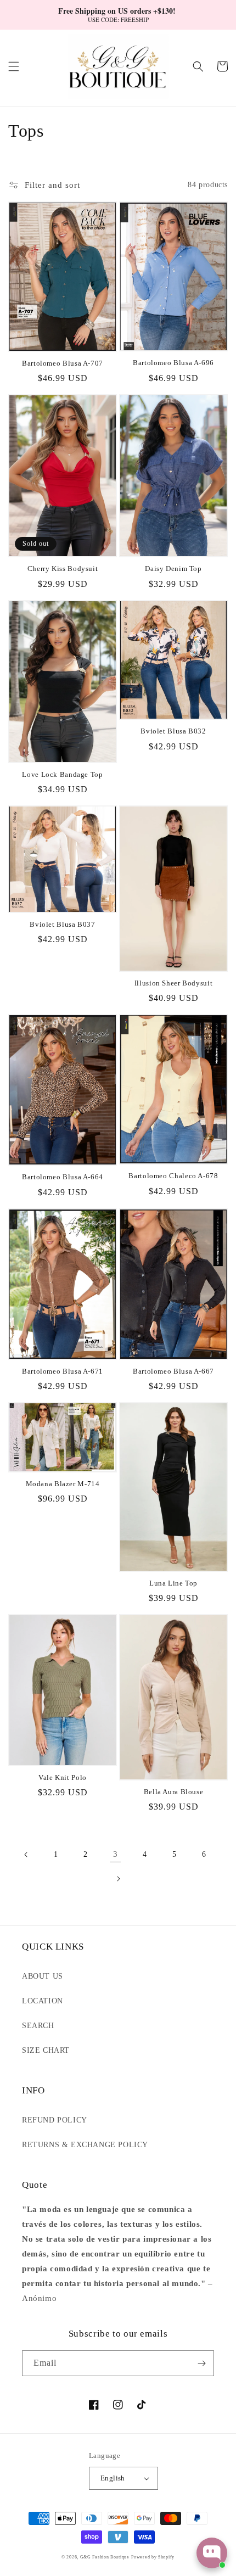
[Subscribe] (201, 2363)
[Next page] (118, 1879)
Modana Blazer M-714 (63, 1484)
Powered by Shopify (153, 2557)
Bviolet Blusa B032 (173, 731)
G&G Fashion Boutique (105, 2557)
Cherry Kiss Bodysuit (63, 569)
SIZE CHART (46, 2050)
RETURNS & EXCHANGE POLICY (85, 2145)
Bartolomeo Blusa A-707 (63, 363)
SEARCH (38, 2026)
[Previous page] (26, 1855)
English (113, 2478)
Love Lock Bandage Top (62, 775)
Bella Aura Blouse (174, 1792)
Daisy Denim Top (173, 569)
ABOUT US (43, 1976)
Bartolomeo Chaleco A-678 (173, 1176)
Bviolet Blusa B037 (62, 925)
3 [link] (116, 1854)
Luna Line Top (173, 1583)
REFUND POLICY (55, 2120)
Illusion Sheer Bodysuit (174, 983)
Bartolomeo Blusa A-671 (63, 1371)
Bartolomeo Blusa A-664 (63, 1177)
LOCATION (43, 2001)
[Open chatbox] (212, 2553)
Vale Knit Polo (63, 1778)
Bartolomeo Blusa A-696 (173, 363)
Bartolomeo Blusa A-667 (173, 1371)
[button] (14, 66)
